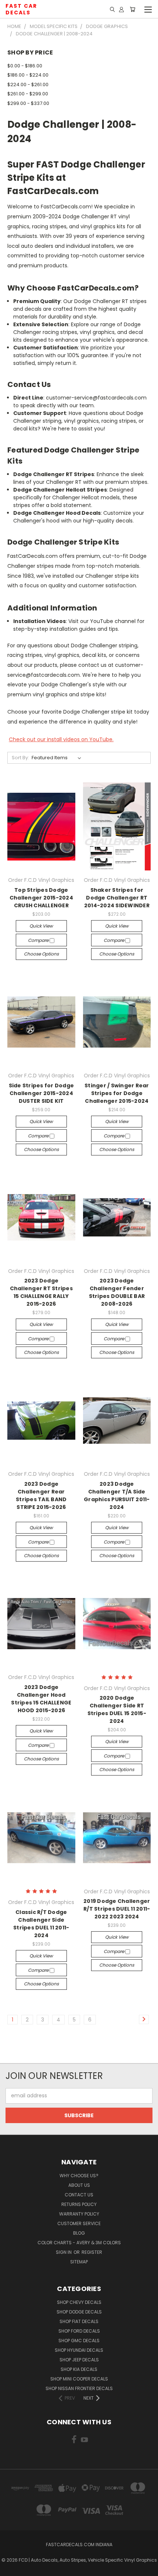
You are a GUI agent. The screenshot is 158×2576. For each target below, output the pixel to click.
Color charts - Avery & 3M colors (79, 2243)
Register (92, 2252)
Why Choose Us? (79, 2176)
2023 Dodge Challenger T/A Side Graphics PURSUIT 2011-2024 (117, 1495)
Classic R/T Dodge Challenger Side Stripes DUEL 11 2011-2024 (41, 1924)
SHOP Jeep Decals (79, 2360)
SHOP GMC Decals (79, 2341)
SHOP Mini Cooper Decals (79, 2379)
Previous (11, 2569)
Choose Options (41, 954)
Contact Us (79, 2195)
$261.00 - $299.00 (28, 94)
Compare (39, 940)
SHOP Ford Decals (79, 2331)
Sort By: (20, 758)
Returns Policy (79, 2204)
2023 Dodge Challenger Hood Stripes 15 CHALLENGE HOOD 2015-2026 (41, 1699)
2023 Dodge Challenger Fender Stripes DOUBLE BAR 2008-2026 (117, 1292)
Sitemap (79, 2262)
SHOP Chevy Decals (79, 2302)
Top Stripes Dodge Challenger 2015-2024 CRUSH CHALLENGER (41, 898)
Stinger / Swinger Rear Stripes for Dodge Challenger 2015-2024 (117, 1093)
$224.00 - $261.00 (28, 85)
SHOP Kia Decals (79, 2369)
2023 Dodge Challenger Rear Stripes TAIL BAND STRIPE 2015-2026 (41, 1495)
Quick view (41, 926)
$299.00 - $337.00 (28, 103)
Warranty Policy (79, 2214)
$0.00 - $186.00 (25, 66)
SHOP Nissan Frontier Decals (79, 2388)
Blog (79, 2233)
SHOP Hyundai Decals (79, 2350)
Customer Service (79, 2223)
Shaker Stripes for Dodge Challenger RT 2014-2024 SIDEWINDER (117, 898)
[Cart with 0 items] (132, 9)
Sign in (64, 2252)
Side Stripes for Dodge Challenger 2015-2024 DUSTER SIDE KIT (42, 1093)
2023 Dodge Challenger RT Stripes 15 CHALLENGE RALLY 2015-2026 (41, 1292)
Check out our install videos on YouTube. (61, 739)
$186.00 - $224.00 (28, 75)
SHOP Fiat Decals (79, 2321)
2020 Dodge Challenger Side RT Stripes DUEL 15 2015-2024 (117, 1709)
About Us (79, 2185)
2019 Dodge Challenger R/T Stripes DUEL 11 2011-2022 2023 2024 (117, 1909)
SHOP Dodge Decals (79, 2312)
